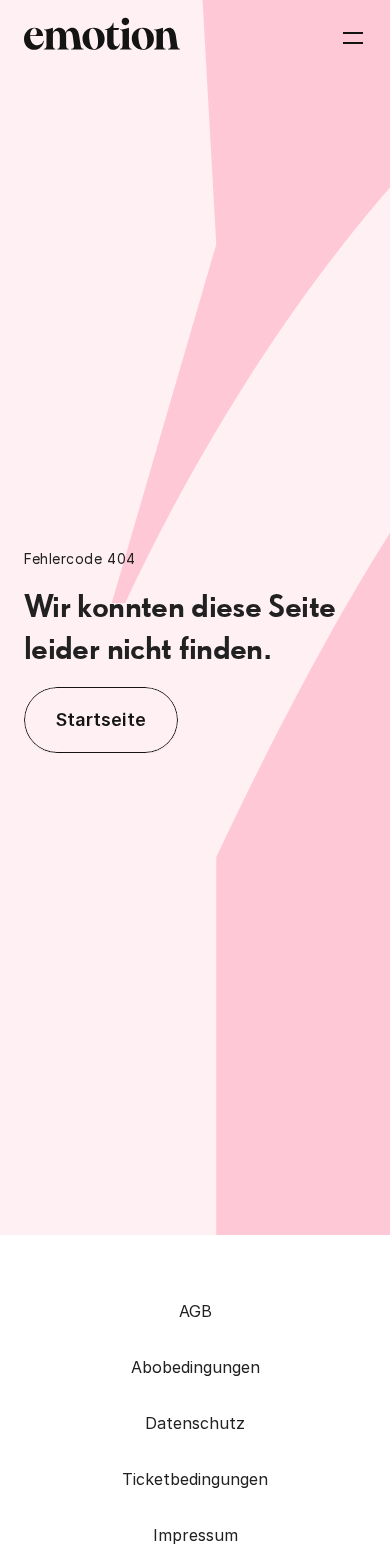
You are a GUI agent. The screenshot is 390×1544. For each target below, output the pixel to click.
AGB (195, 1311)
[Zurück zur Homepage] (102, 38)
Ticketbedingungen (195, 1479)
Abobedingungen (195, 1367)
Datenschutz (195, 1423)
